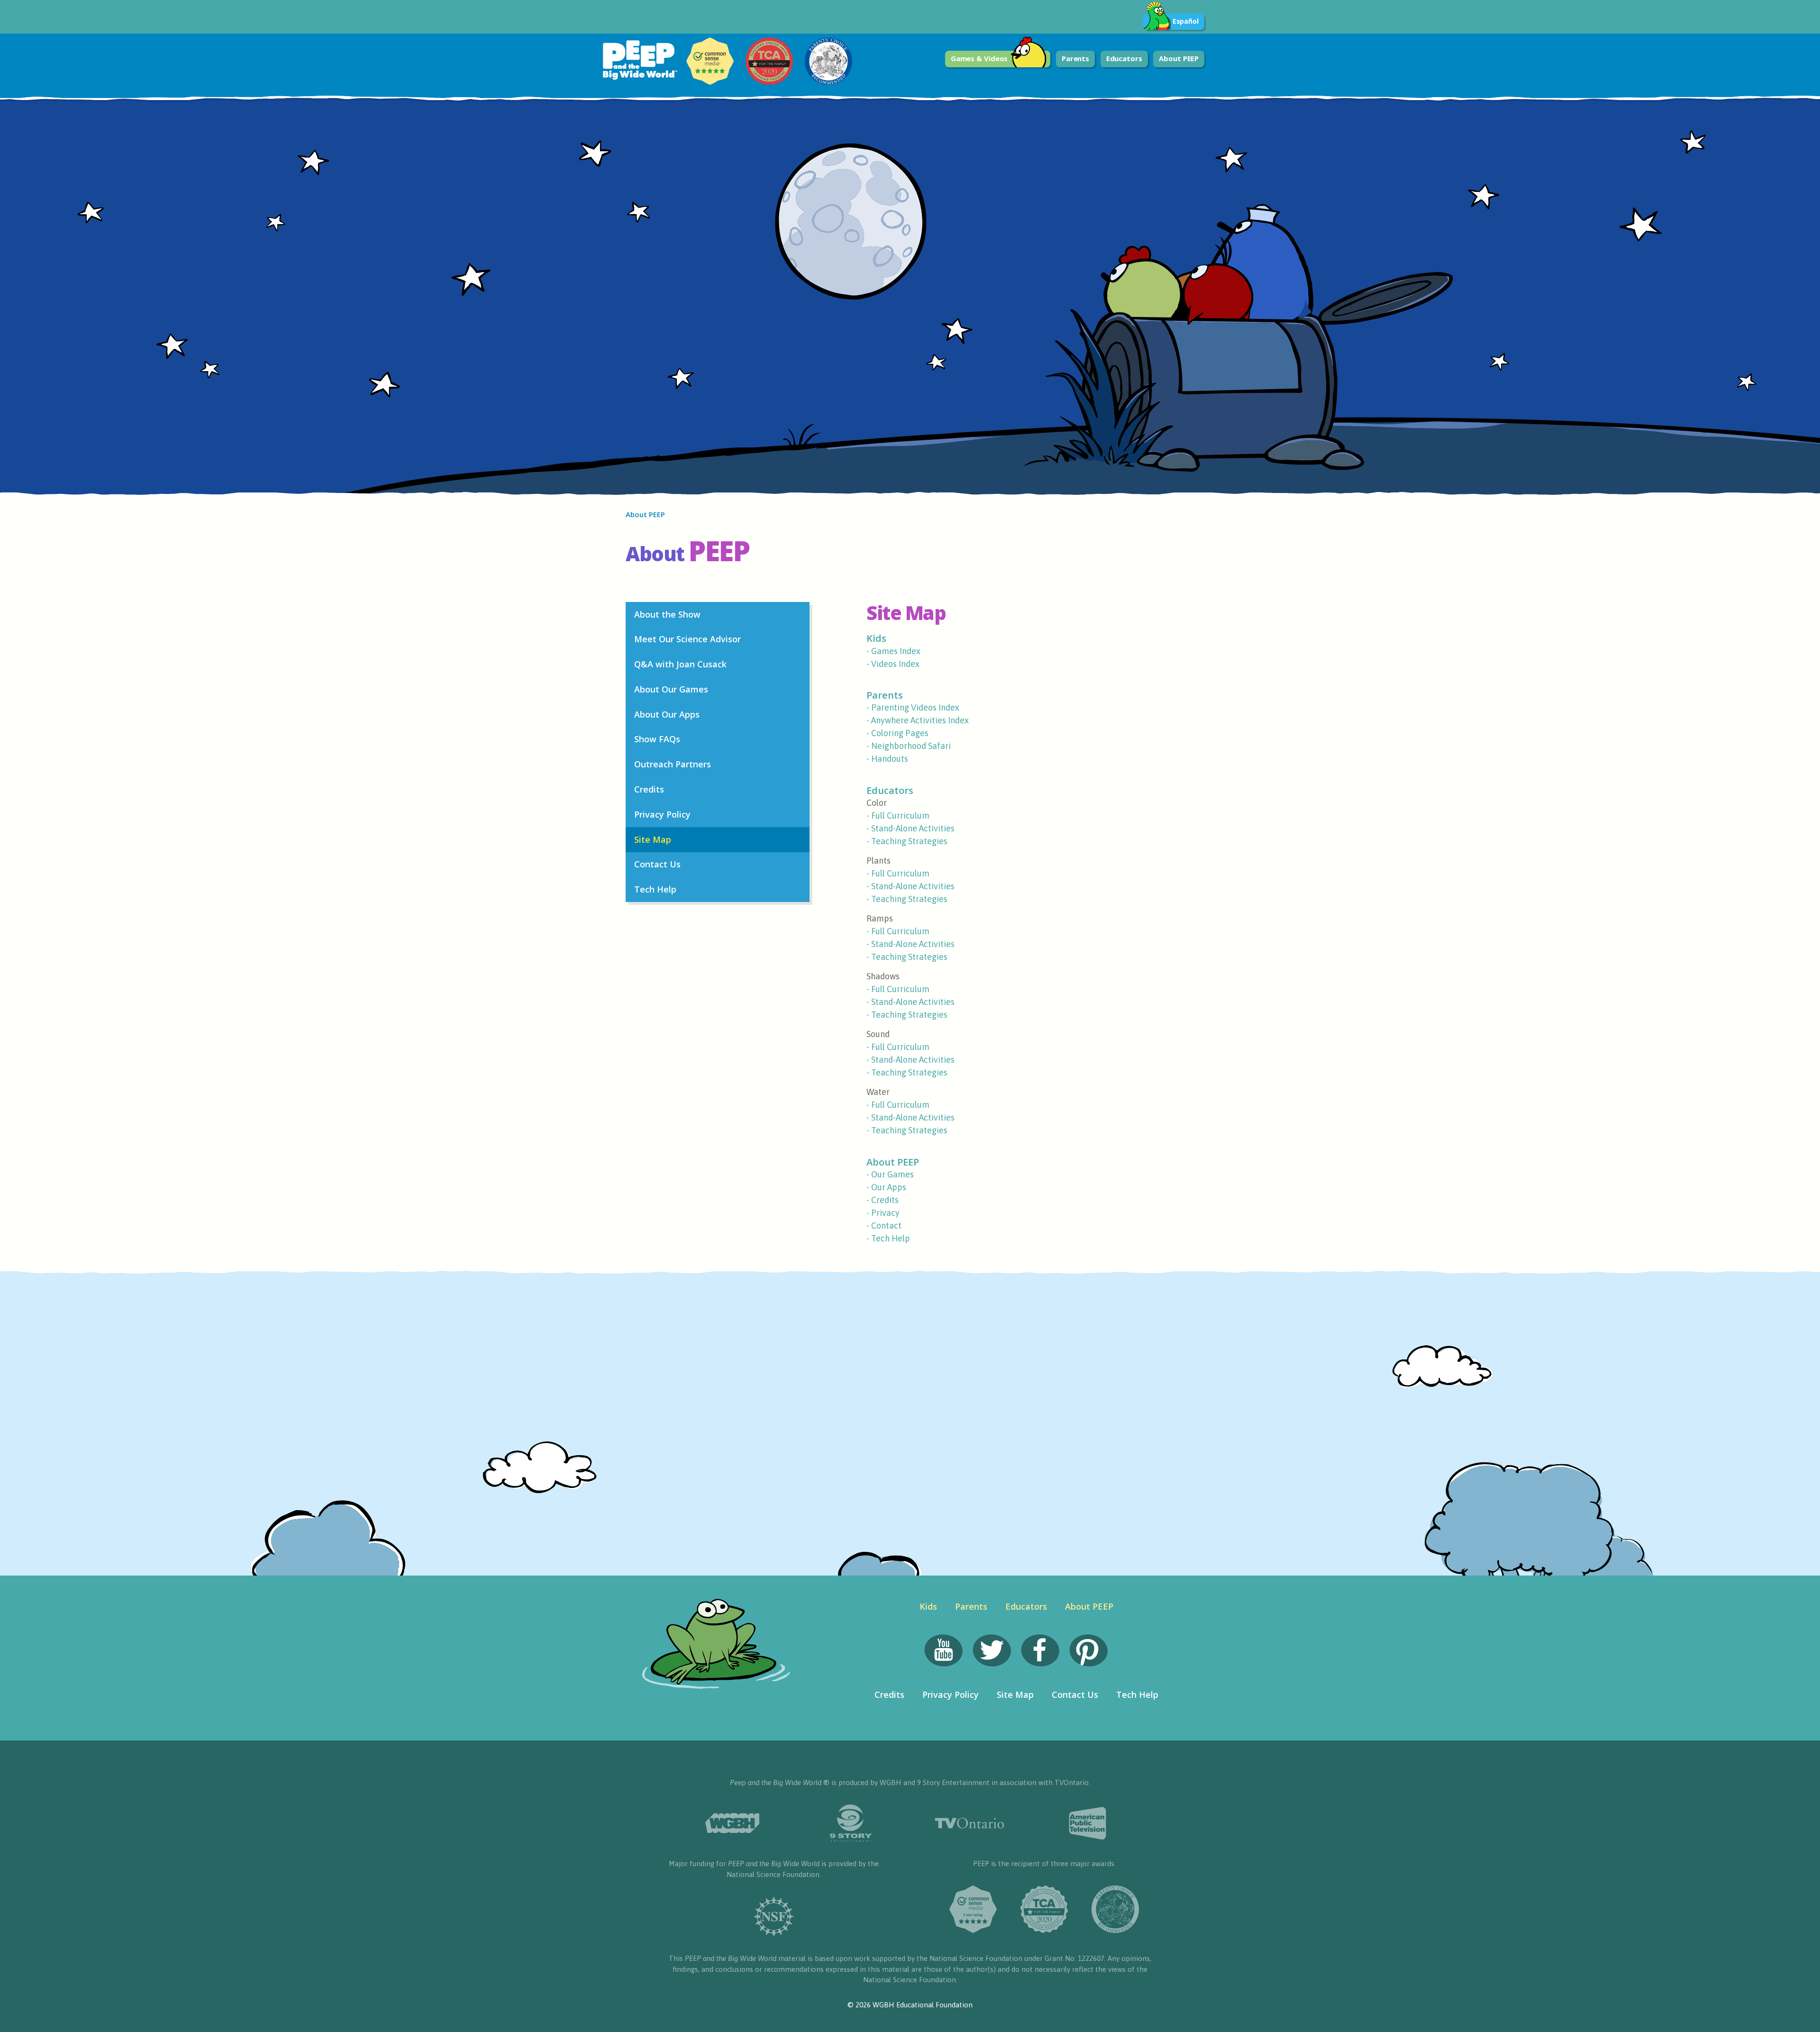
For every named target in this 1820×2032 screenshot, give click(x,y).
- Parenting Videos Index (913, 707)
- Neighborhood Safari (909, 746)
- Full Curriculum (898, 816)
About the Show (667, 614)
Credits (649, 789)
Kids (876, 638)
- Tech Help (888, 1238)
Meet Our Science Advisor (687, 639)
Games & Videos (979, 58)
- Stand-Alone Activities (910, 828)
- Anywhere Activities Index (918, 720)
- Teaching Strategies (907, 841)
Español (1186, 21)
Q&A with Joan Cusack (680, 664)
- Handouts (887, 759)
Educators (1124, 58)
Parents (1075, 58)
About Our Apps (667, 714)
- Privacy (883, 1213)
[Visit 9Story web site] (851, 1823)
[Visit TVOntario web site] (969, 1823)
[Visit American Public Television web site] (1088, 1823)
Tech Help (655, 889)
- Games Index (893, 651)
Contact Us (657, 864)
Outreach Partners (673, 764)
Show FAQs (657, 739)
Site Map (653, 839)
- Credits (883, 1200)
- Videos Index (893, 664)
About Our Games (671, 689)
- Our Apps (886, 1187)
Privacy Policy (662, 814)
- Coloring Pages (897, 733)
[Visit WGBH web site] (732, 1823)
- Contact (884, 1226)
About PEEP (1179, 58)
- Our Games (890, 1174)
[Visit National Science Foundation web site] (774, 1917)
